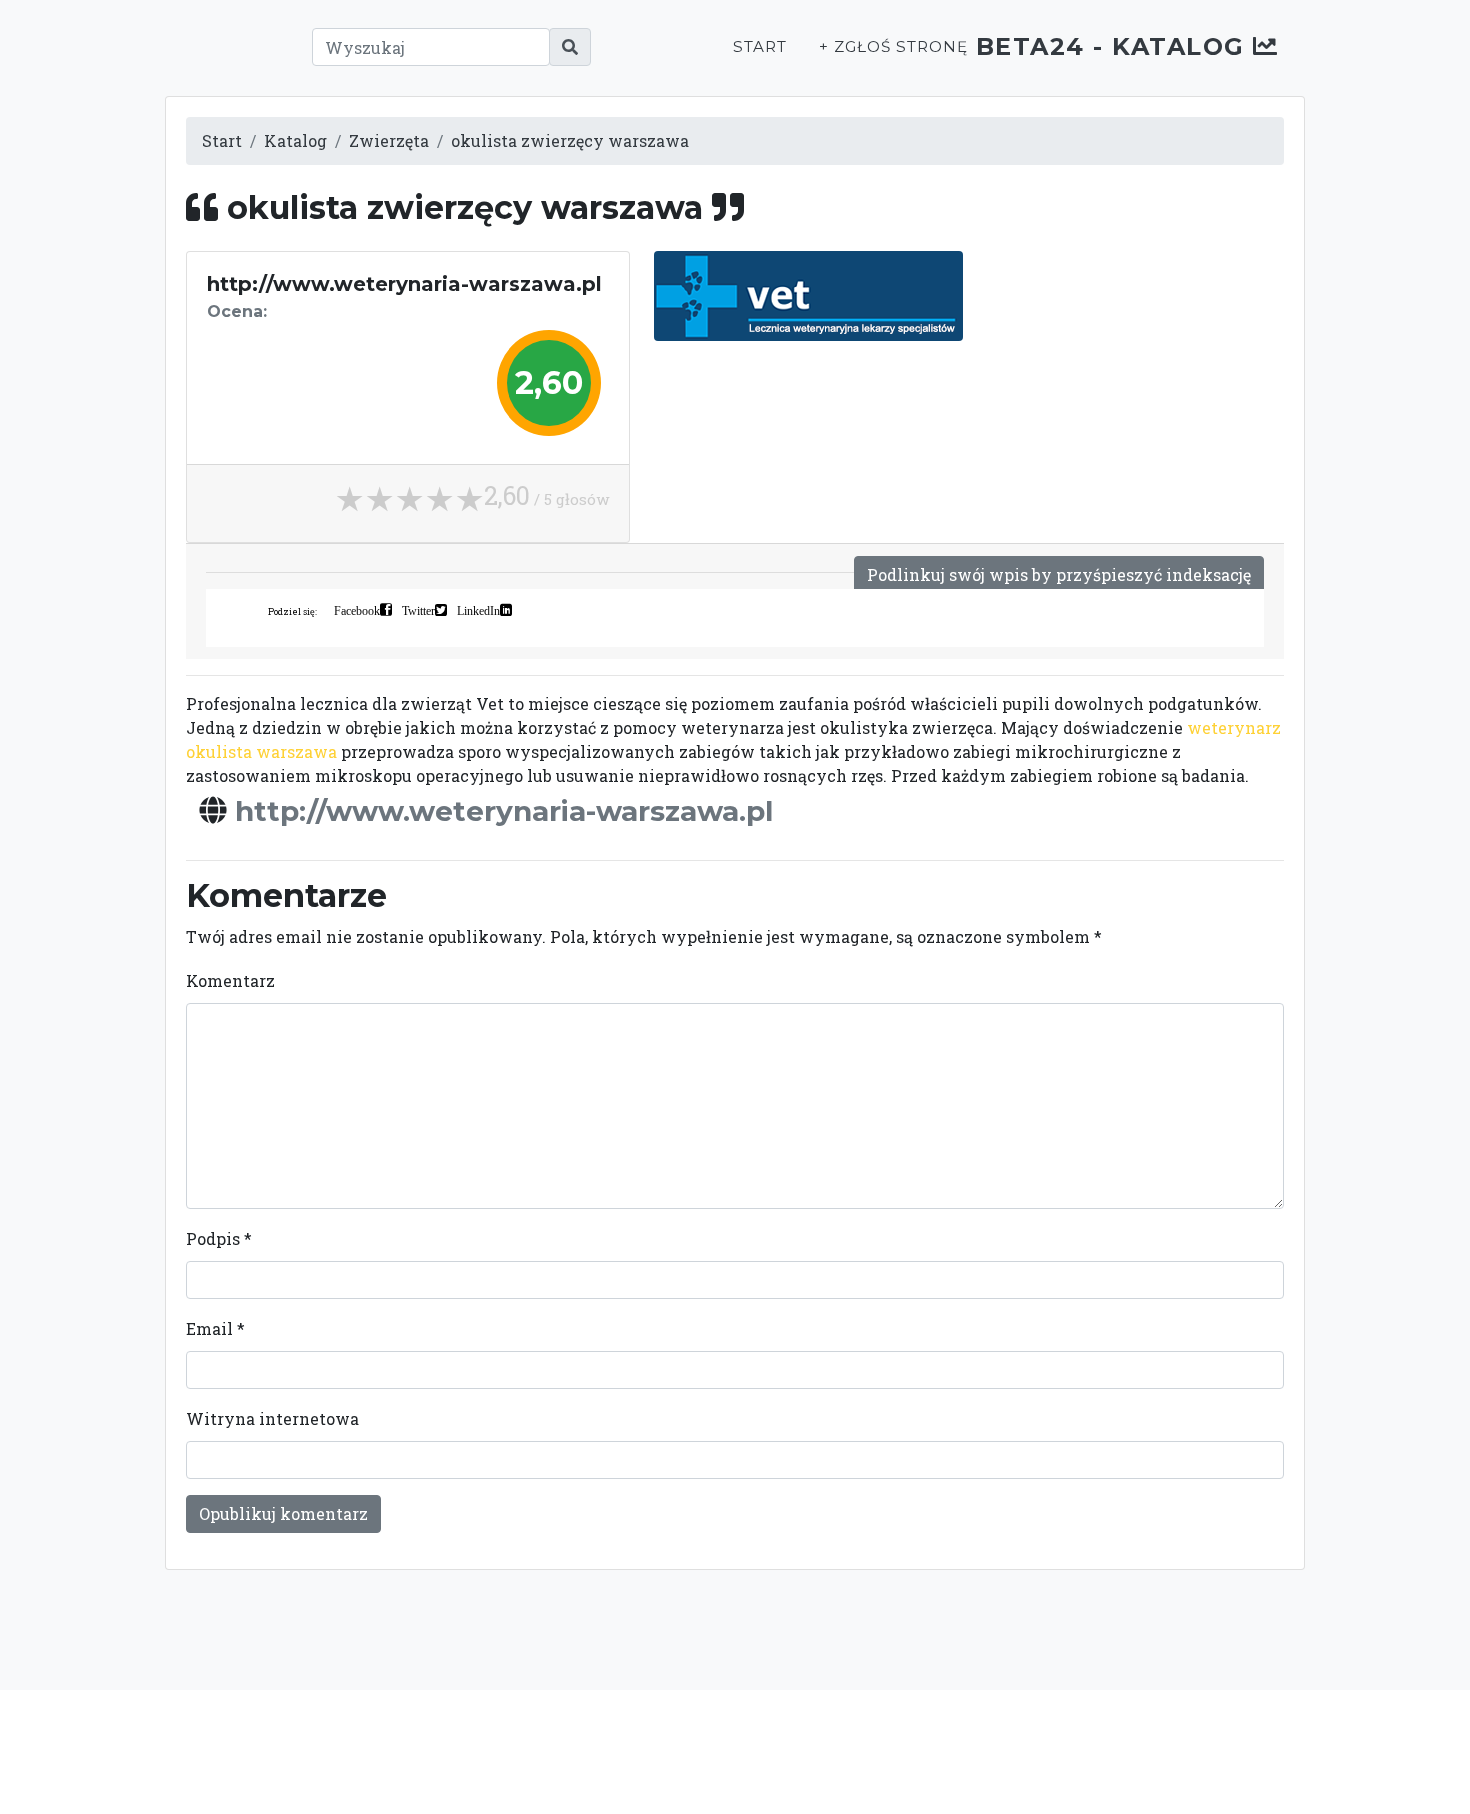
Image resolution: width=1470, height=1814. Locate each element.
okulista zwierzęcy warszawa (570, 140)
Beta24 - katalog (1115, 46)
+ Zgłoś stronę (893, 46)
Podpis (219, 1238)
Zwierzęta (389, 140)
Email (215, 1328)
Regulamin (1045, 1751)
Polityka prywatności (913, 1751)
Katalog (295, 140)
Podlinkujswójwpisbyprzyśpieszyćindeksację (1059, 574)
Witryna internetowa (272, 1418)
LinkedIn (478, 610)
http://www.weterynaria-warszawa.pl (504, 811)
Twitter (418, 610)
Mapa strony (1147, 1751)
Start (760, 46)
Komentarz (230, 980)
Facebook (357, 610)
